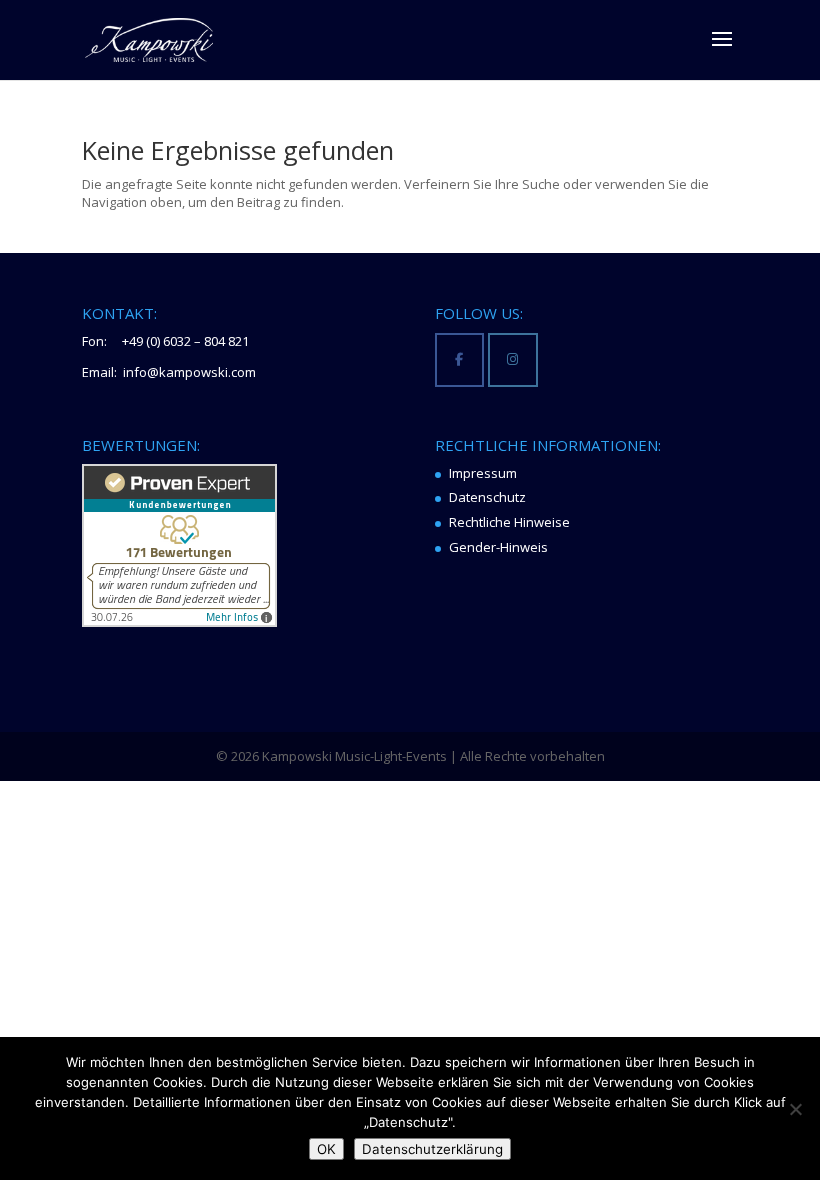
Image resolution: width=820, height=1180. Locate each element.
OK (326, 1149)
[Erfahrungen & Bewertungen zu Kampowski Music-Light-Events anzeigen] (179, 622)
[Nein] (795, 1109)
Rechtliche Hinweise (509, 522)
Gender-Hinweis (498, 547)
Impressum (483, 473)
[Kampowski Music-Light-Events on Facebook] (459, 359)
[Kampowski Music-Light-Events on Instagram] (512, 359)
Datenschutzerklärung (432, 1149)
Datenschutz (487, 497)
